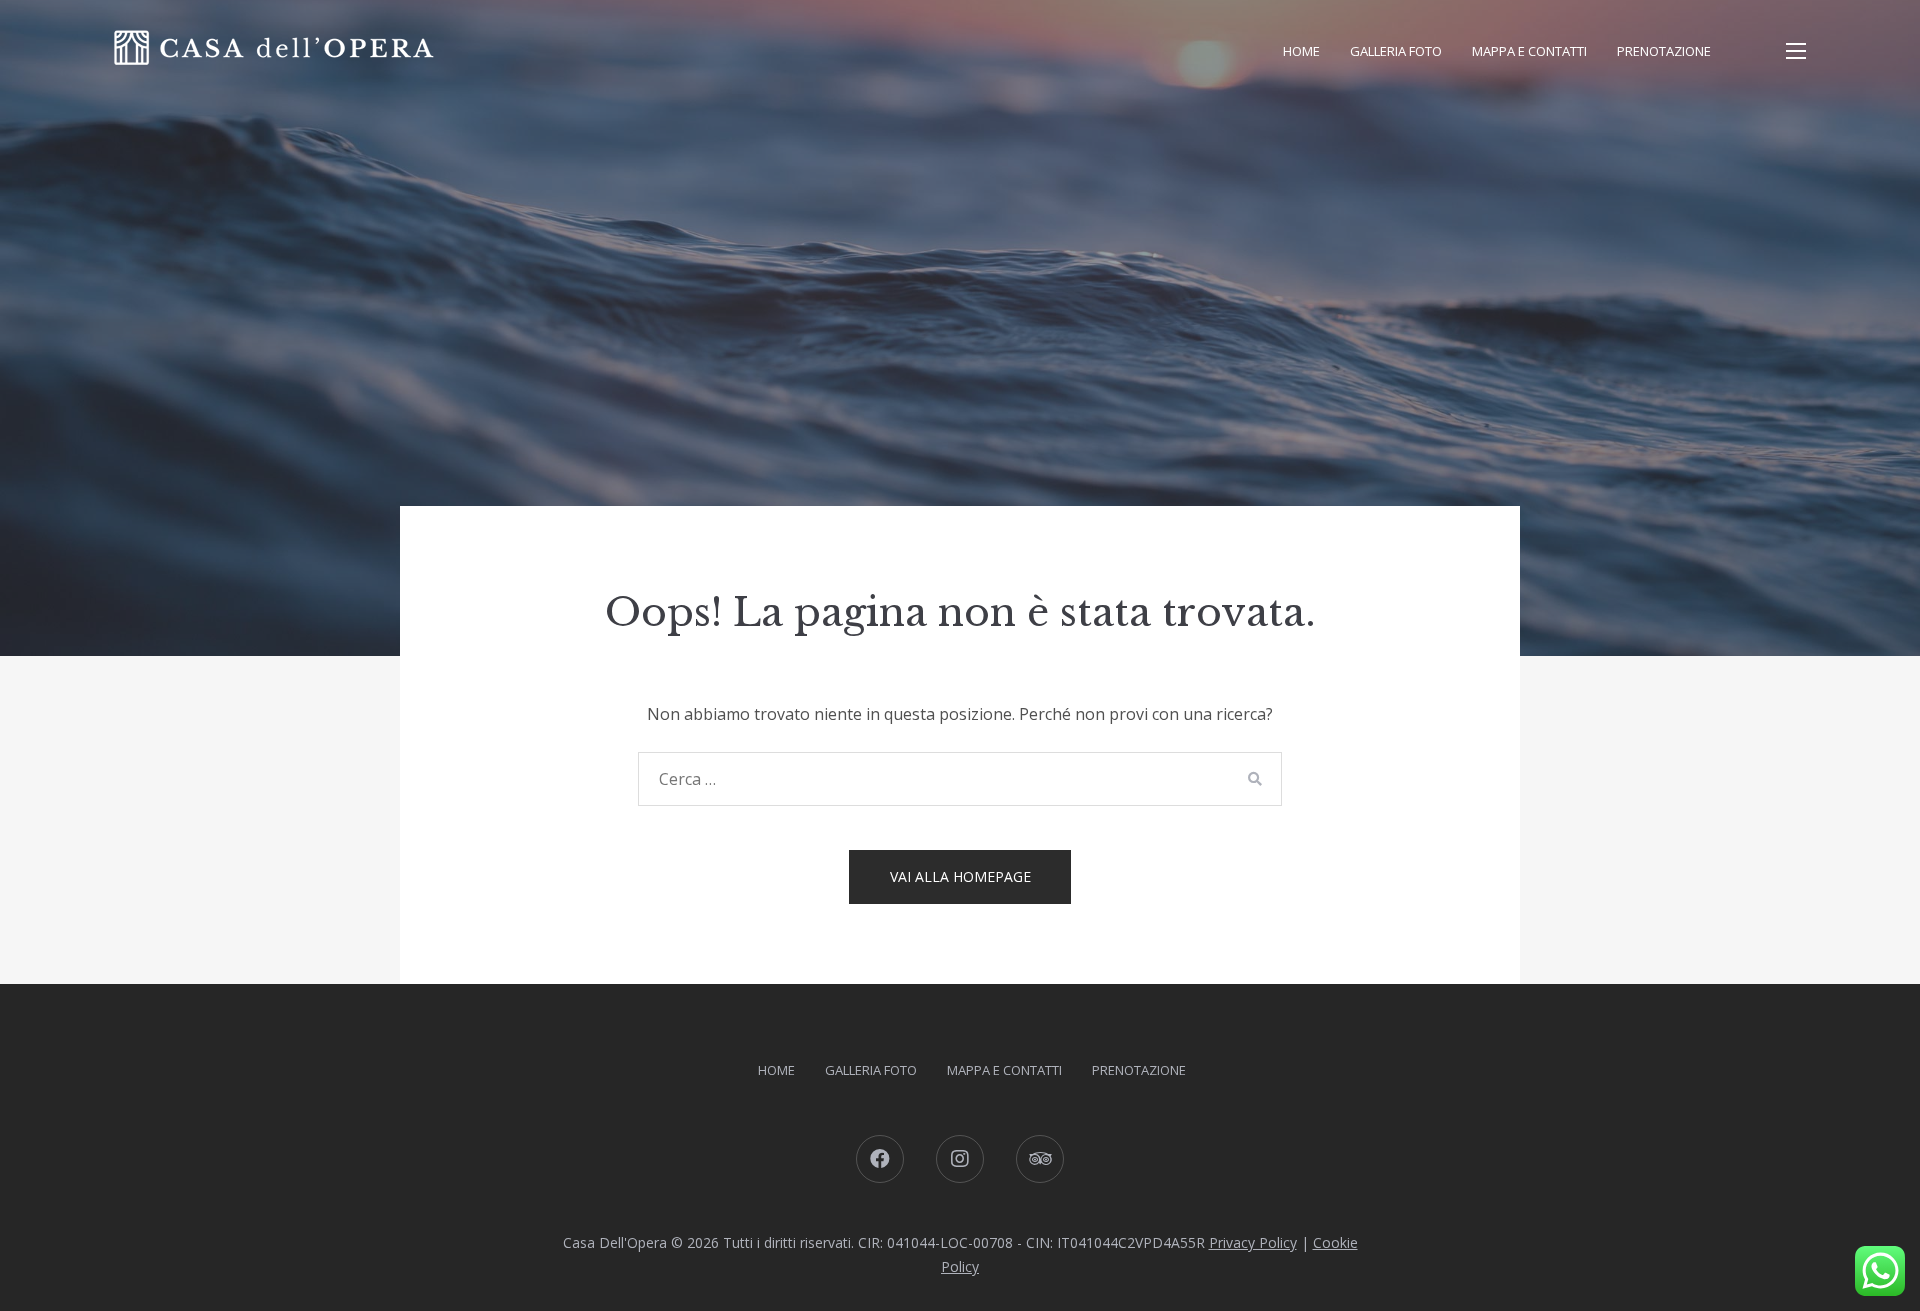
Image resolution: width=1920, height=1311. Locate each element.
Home (1301, 51)
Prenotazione (1664, 51)
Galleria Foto (1396, 51)
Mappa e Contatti (1529, 51)
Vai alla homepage (960, 876)
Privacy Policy (1253, 1242)
